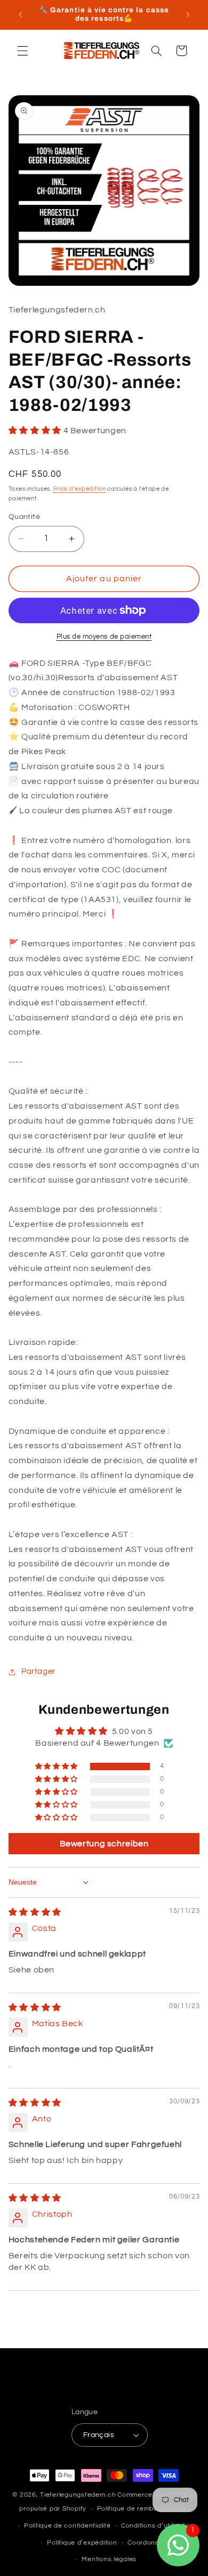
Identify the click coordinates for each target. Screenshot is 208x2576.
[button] (22, 51)
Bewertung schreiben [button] (104, 1844)
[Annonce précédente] (20, 14)
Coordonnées (149, 2543)
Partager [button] (38, 1671)
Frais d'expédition (80, 489)
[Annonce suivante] (188, 14)
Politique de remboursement (143, 2509)
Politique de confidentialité (67, 2526)
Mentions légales (109, 2559)
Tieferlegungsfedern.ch (78, 2495)
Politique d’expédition (82, 2543)
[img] (35, 1912)
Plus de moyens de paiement (104, 637)
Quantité (24, 517)
